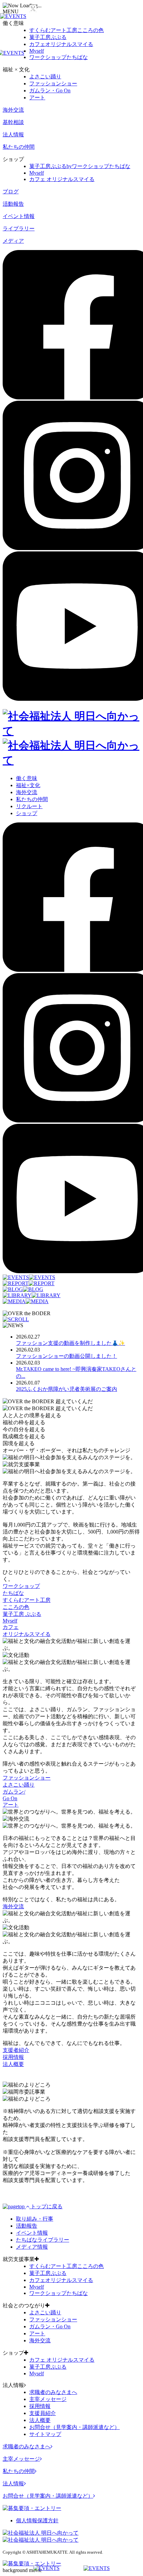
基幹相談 (13, 122)
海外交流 (13, 110)
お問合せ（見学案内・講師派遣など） (74, 2427)
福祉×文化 (28, 785)
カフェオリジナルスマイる (61, 44)
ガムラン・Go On (50, 91)
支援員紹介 (43, 2413)
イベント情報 (19, 216)
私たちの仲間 (19, 147)
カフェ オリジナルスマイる (62, 179)
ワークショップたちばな (59, 57)
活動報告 (13, 204)
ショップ (27, 813)
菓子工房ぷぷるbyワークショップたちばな (80, 166)
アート (37, 98)
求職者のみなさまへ (53, 2392)
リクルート (29, 806)
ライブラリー (19, 229)
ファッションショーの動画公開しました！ (67, 1356)
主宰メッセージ (48, 2399)
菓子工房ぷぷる (48, 37)
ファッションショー (53, 84)
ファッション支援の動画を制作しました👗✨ (71, 1343)
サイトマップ (45, 2434)
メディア (13, 241)
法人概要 (40, 2420)
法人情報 (13, 135)
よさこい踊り (45, 77)
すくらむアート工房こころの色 (67, 30)
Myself (37, 51)
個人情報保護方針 (37, 2520)
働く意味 (27, 778)
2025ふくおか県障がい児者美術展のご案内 (67, 1389)
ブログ (11, 192)
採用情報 (40, 2406)
